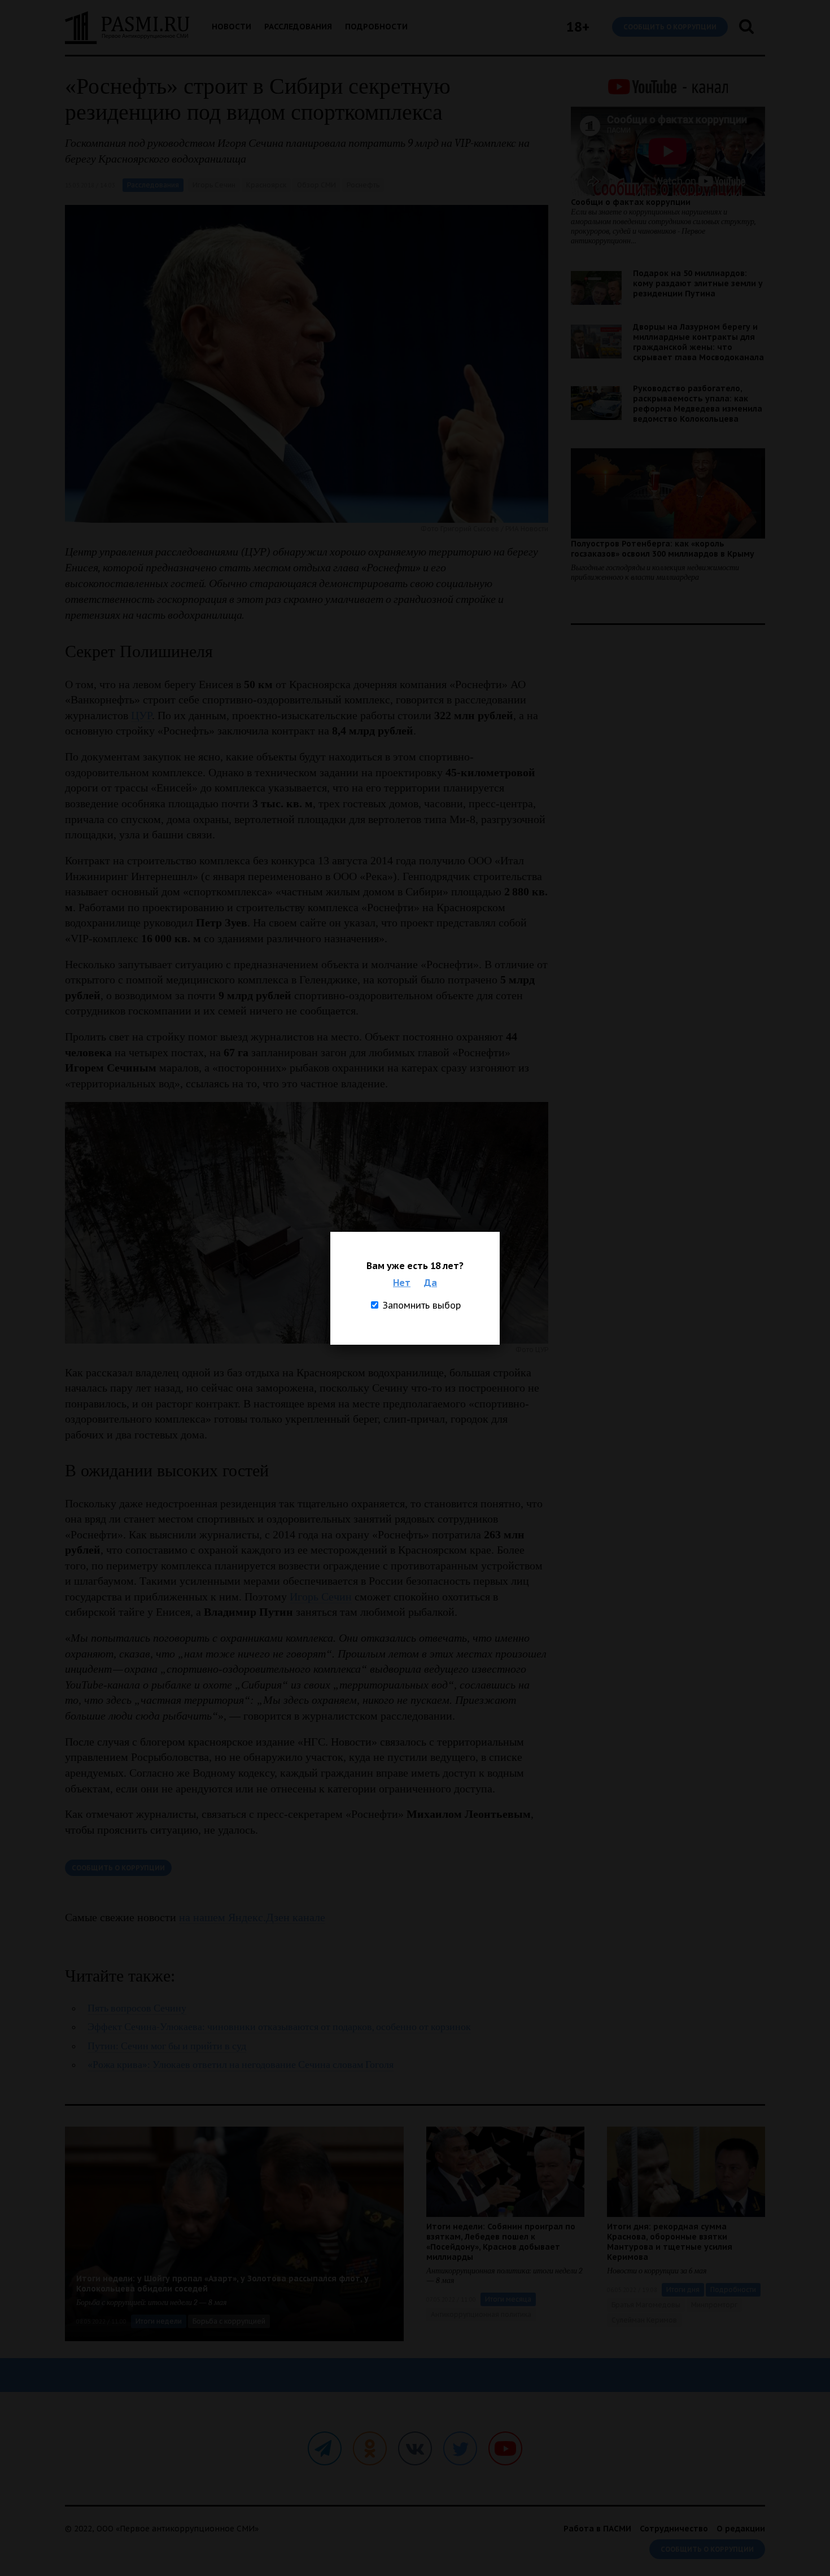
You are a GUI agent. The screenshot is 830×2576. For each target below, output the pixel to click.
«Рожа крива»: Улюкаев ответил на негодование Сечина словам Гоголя (241, 2065)
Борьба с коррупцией (229, 2321)
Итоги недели (159, 2321)
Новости (231, 27)
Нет (402, 1283)
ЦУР (141, 715)
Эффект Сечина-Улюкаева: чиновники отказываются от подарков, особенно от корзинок (279, 2027)
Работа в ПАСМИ (597, 2529)
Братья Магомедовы (646, 2305)
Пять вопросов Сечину (137, 2008)
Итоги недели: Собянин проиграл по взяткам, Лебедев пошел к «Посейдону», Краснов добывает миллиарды (501, 2242)
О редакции (741, 2529)
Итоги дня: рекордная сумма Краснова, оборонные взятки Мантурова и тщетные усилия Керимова (670, 2242)
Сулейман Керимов (644, 2320)
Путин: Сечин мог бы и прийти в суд (167, 2046)
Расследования (298, 27)
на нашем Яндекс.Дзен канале (252, 1917)
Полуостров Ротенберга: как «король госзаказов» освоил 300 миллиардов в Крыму (663, 549)
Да (431, 1283)
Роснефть (363, 185)
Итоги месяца (508, 2299)
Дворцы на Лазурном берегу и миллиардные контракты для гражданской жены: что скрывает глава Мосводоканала (698, 342)
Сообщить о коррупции (670, 27)
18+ (578, 27)
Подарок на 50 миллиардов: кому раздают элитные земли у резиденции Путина (698, 283)
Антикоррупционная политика (481, 2314)
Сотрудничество (674, 2529)
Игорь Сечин (214, 185)
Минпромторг (714, 2305)
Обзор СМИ (316, 185)
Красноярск (266, 185)
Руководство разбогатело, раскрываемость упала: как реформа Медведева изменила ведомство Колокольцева (698, 404)
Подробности (376, 27)
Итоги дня (683, 2289)
